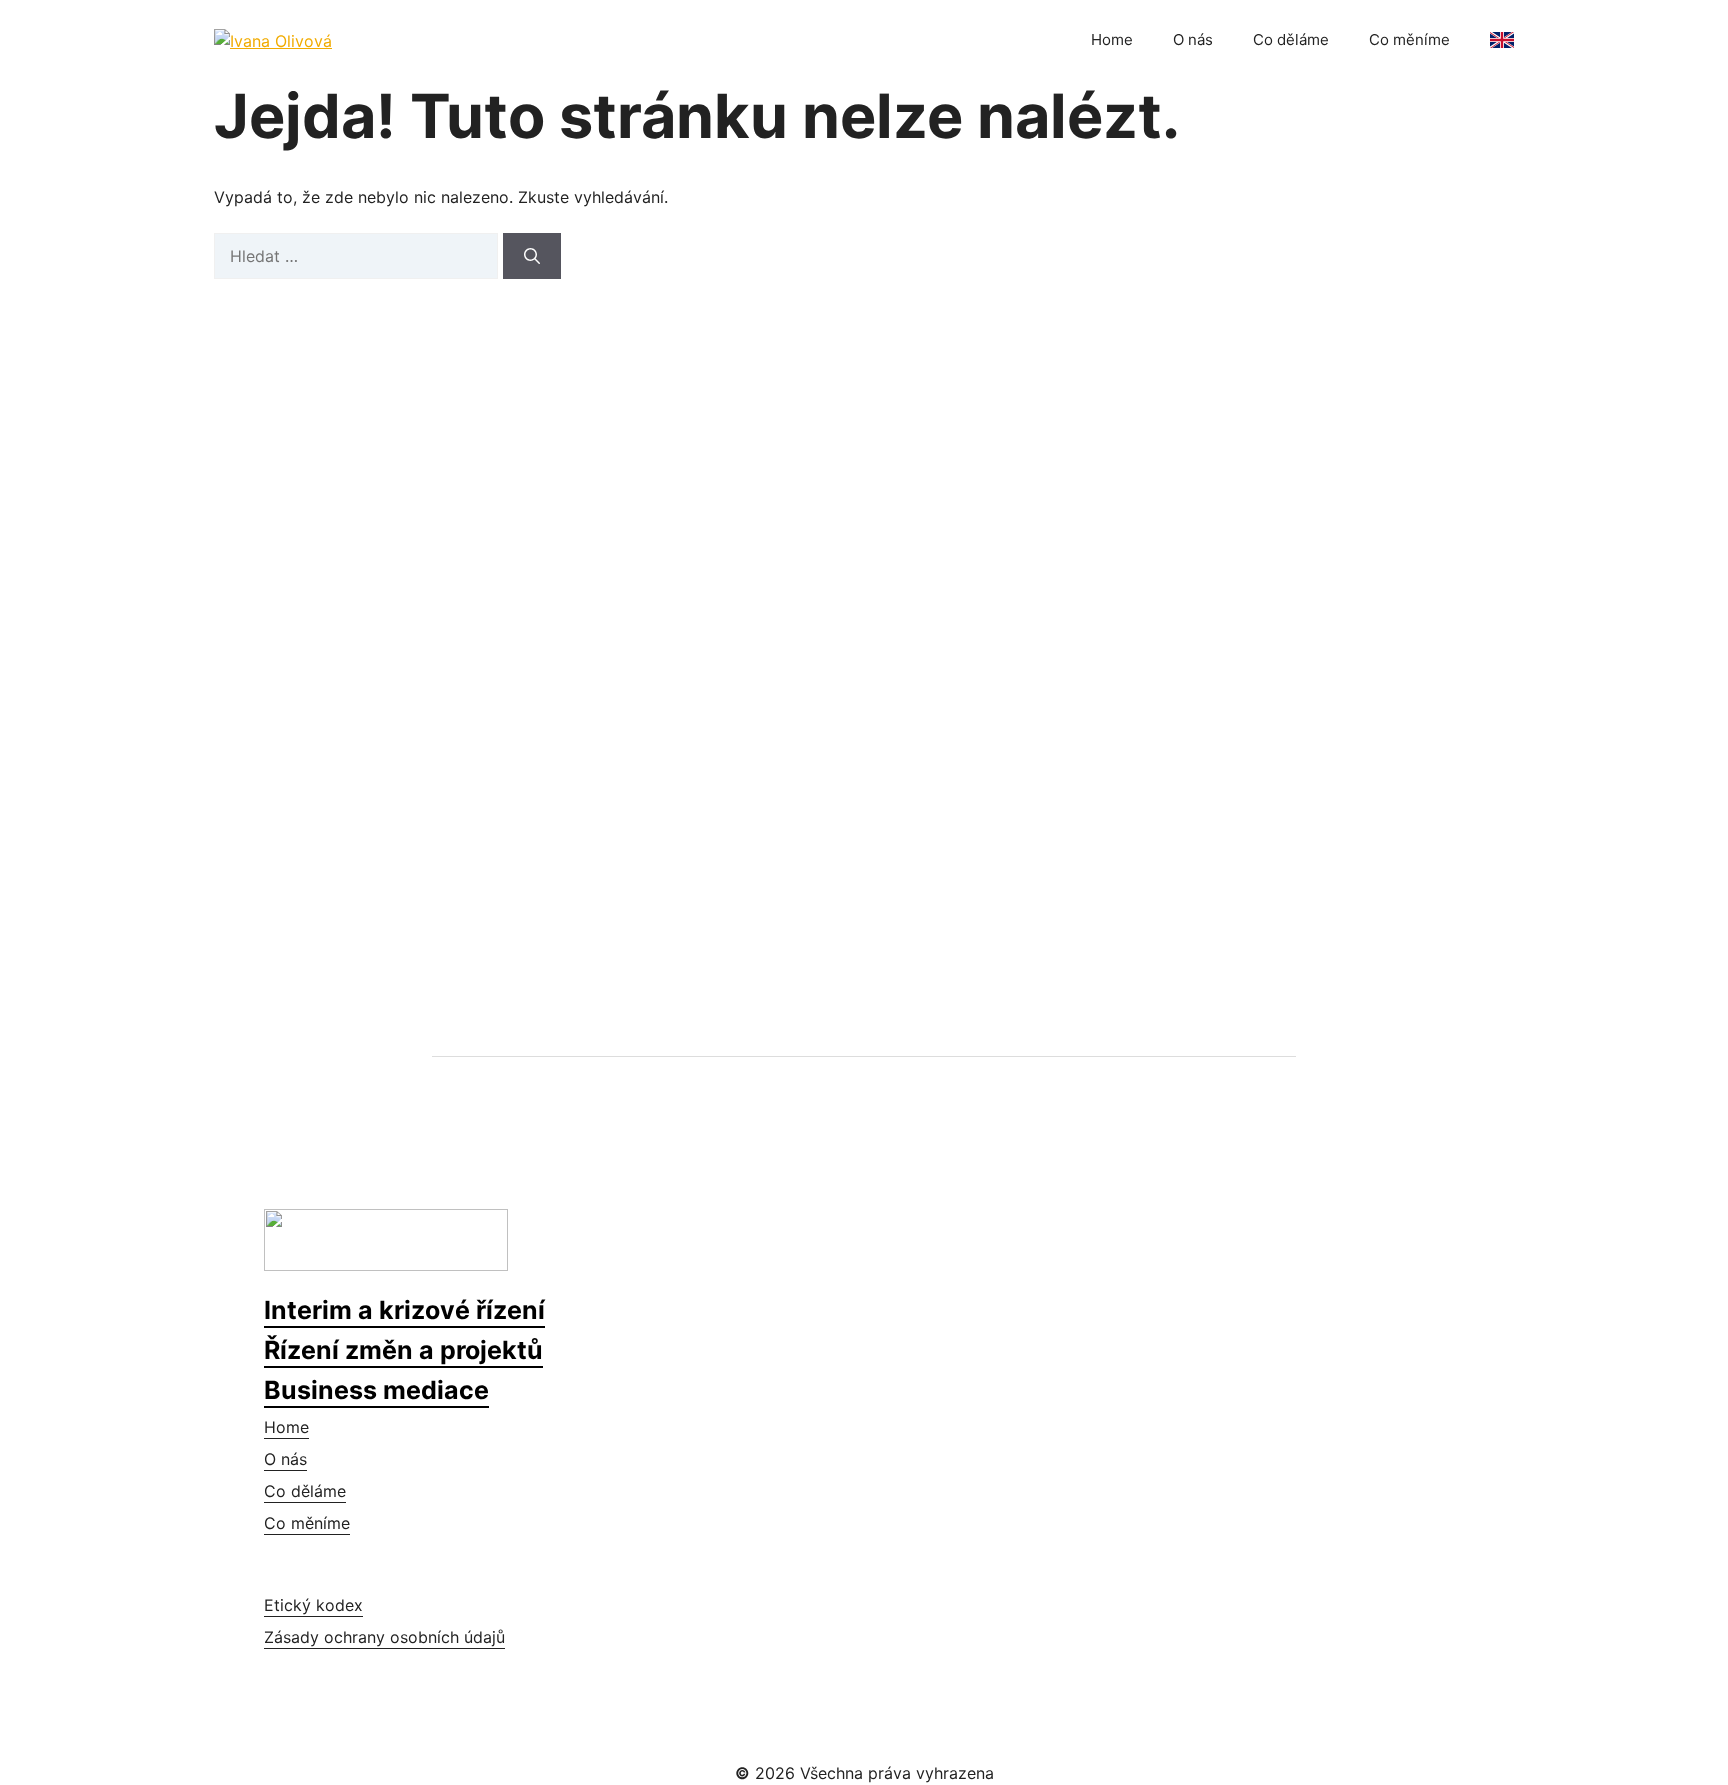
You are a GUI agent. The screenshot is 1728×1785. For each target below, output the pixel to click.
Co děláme (1291, 39)
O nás (1193, 39)
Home (1112, 39)
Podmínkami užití (1179, 750)
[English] (1502, 40)
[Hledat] (532, 256)
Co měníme (1409, 39)
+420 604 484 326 (384, 771)
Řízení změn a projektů (403, 1350)
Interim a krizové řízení (404, 1310)
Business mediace (376, 1390)
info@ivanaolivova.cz (394, 822)
